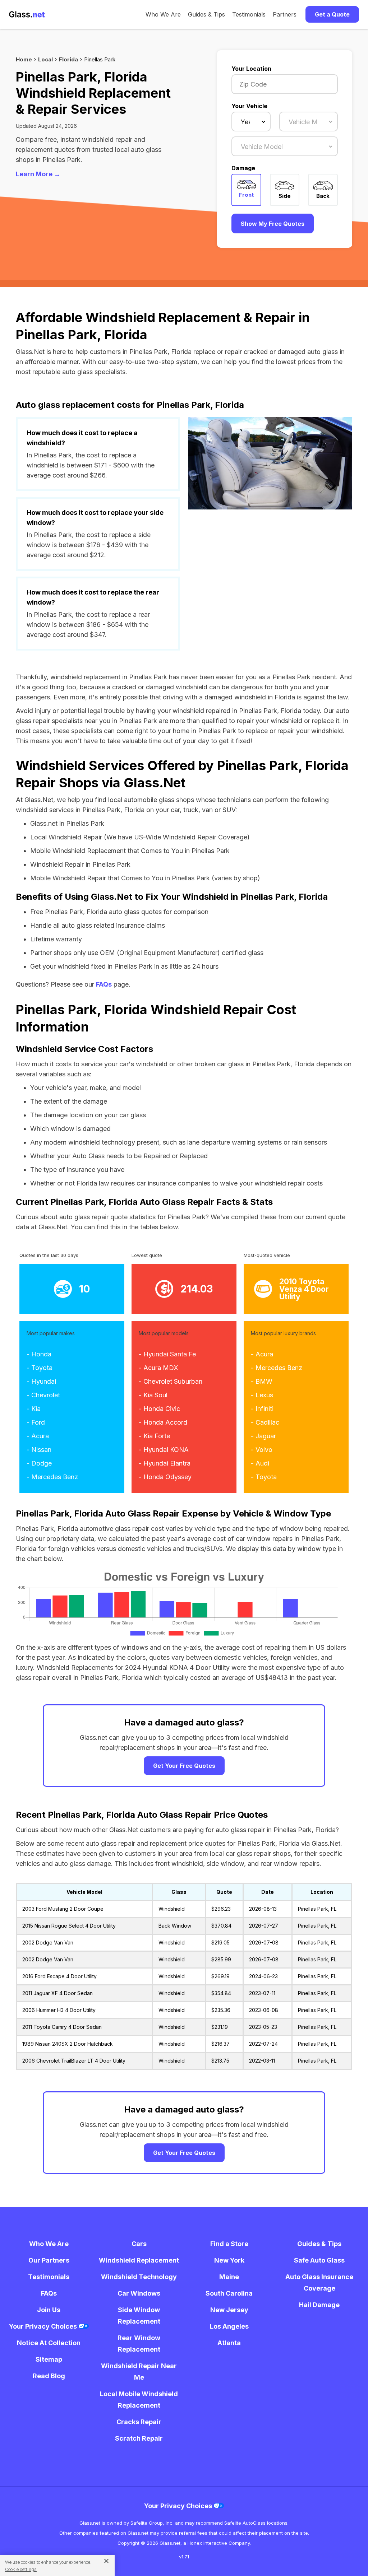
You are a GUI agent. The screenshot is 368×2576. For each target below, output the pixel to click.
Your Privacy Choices (44, 2326)
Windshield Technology (139, 2277)
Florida (68, 59)
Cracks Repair (139, 2422)
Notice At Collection (49, 2343)
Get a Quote (332, 14)
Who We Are (163, 14)
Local (45, 59)
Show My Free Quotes (273, 224)
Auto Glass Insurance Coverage (319, 2282)
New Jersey (229, 2310)
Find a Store (229, 2244)
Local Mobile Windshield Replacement (139, 2400)
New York (229, 2260)
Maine (229, 2277)
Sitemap (49, 2359)
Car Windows (139, 2293)
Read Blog (49, 2376)
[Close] (104, 2561)
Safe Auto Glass (319, 2260)
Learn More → (38, 174)
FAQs (104, 984)
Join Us (49, 2310)
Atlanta (229, 2343)
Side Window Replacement (139, 2316)
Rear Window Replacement (139, 2344)
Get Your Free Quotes (184, 1766)
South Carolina (229, 2293)
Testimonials (249, 14)
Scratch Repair (139, 2438)
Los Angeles (229, 2326)
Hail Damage (319, 2305)
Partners (285, 14)
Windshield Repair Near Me (139, 2372)
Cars (139, 2244)
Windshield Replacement (139, 2260)
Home (24, 59)
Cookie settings (21, 2569)
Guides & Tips (206, 14)
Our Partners (49, 2260)
